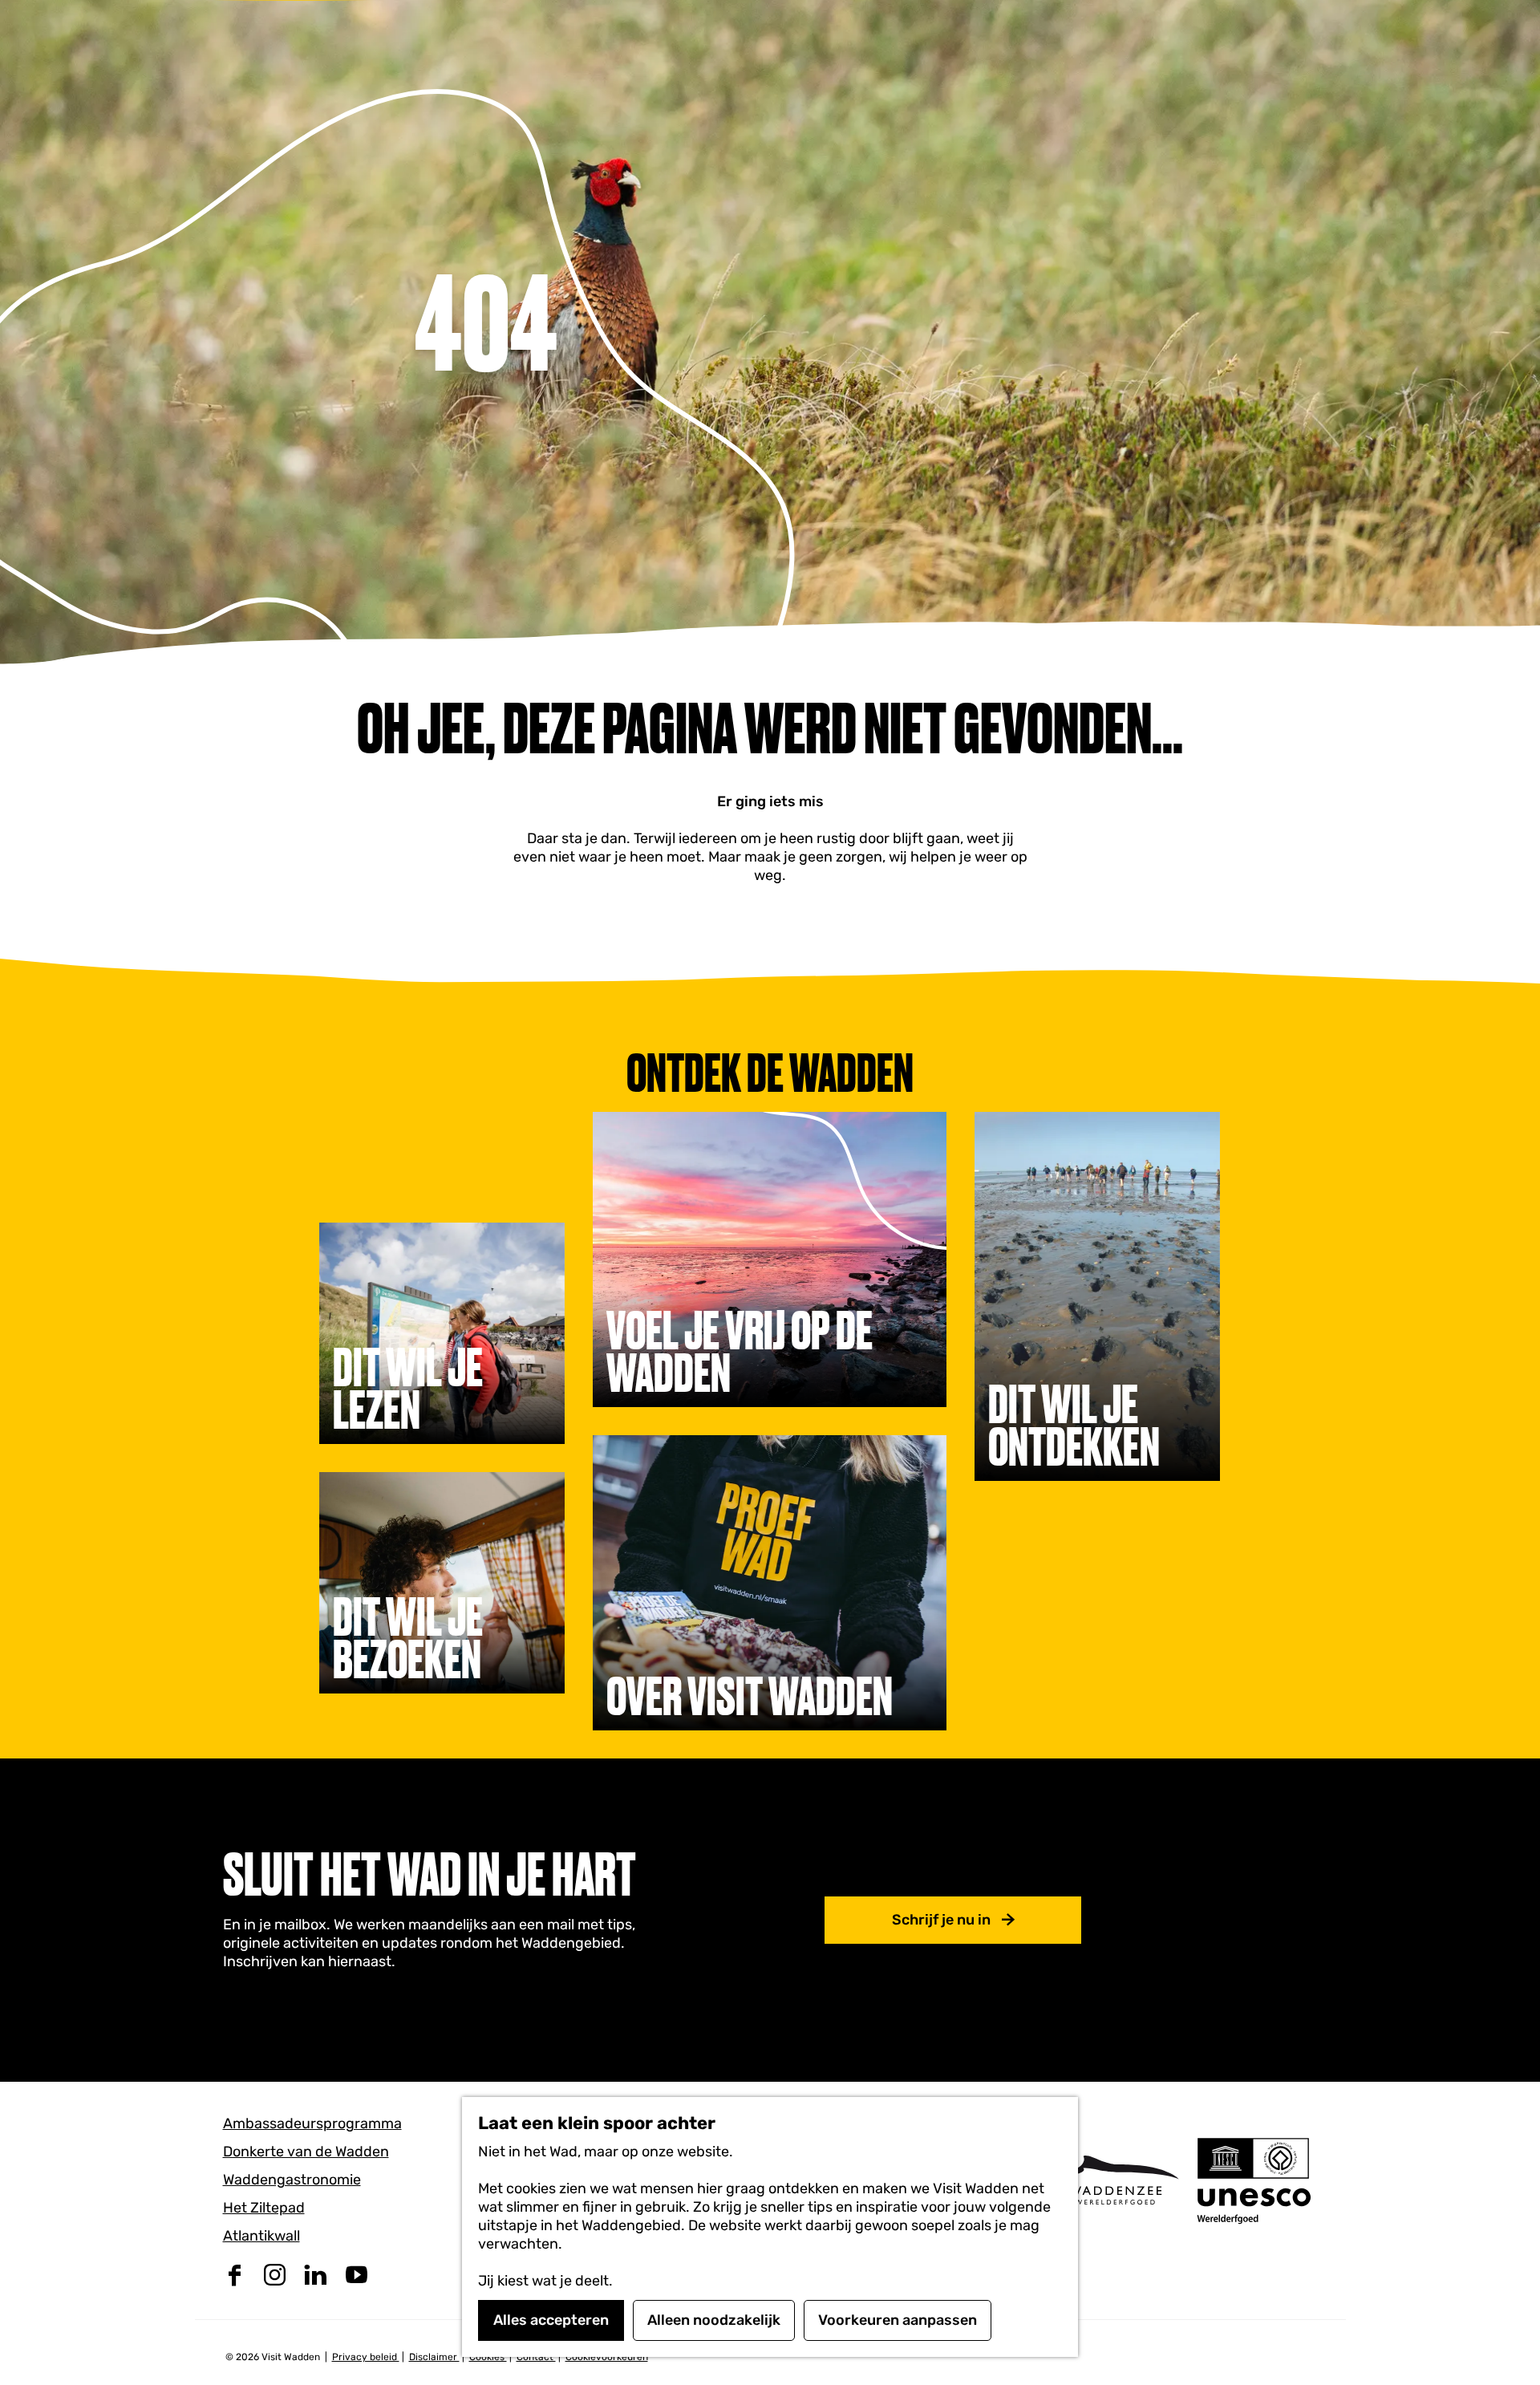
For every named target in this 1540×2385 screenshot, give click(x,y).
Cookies (488, 2357)
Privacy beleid (366, 2357)
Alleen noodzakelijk (714, 2320)
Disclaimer (434, 2357)
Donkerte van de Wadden (306, 2152)
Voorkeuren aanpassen (898, 2320)
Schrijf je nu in (941, 1920)
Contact (536, 2357)
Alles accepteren (551, 2320)
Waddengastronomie (292, 2180)
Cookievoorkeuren (607, 2357)
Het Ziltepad (264, 2208)
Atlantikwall (261, 2236)
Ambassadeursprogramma (312, 2123)
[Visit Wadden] (1115, 2180)
